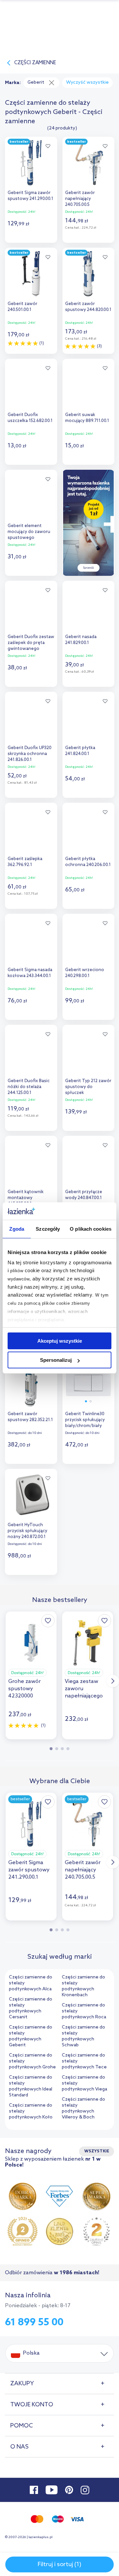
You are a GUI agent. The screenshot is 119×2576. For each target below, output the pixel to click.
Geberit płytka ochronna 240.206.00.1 (88, 862)
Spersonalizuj (56, 1360)
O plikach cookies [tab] (91, 1229)
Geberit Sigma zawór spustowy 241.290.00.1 (30, 196)
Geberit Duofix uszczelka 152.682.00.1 (30, 418)
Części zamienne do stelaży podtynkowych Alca (31, 1983)
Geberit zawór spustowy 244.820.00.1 (88, 307)
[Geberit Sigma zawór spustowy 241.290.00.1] (31, 161)
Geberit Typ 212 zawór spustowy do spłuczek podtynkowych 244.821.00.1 (88, 1088)
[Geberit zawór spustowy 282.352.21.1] (31, 1382)
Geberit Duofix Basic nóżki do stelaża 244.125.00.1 (29, 1087)
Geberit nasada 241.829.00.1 (81, 640)
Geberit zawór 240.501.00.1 (22, 307)
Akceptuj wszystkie (60, 1341)
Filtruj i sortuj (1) (59, 2564)
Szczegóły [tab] (48, 1229)
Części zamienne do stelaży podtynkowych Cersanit (31, 2008)
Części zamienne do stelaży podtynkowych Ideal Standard (31, 2086)
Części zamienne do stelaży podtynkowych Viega (84, 2083)
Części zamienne (35, 63)
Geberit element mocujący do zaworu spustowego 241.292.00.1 (29, 532)
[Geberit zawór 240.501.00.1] (31, 272)
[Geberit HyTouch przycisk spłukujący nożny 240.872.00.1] (31, 1493)
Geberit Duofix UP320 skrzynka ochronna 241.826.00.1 (30, 754)
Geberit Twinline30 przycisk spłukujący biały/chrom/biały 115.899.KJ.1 (85, 1421)
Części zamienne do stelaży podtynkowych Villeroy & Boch (83, 2108)
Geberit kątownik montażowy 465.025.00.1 (26, 1198)
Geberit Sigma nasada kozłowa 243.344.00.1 (30, 973)
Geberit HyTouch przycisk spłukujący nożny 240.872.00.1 (27, 1531)
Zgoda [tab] (17, 1229)
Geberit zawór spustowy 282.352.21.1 (30, 1417)
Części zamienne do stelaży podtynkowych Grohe (32, 2061)
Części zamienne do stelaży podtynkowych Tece (84, 2061)
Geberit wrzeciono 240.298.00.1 (85, 973)
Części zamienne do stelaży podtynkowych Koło (31, 2111)
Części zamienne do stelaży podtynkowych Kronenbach (83, 1986)
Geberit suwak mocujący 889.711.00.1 (87, 418)
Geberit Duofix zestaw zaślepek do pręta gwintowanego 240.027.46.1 (31, 644)
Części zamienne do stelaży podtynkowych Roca (84, 2011)
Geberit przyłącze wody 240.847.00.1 (84, 1195)
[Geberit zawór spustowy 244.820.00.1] (89, 272)
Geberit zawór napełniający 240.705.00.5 (80, 199)
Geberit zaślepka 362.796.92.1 (25, 862)
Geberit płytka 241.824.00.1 (80, 751)
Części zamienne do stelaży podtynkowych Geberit (31, 2036)
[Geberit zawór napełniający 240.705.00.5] (89, 161)
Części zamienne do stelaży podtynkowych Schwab (83, 2036)
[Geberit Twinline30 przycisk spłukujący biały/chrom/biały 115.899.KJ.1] (89, 1382)
